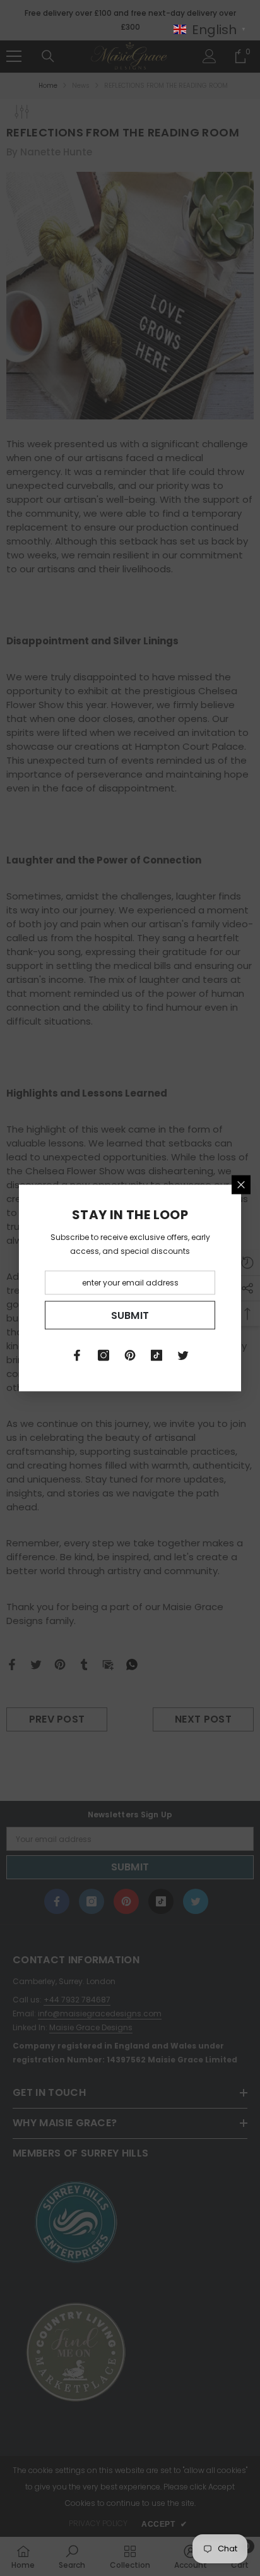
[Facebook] (77, 1356)
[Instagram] (103, 1356)
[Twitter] (183, 1356)
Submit (130, 1315)
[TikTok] (157, 1356)
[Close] (241, 1185)
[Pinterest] (130, 1356)
